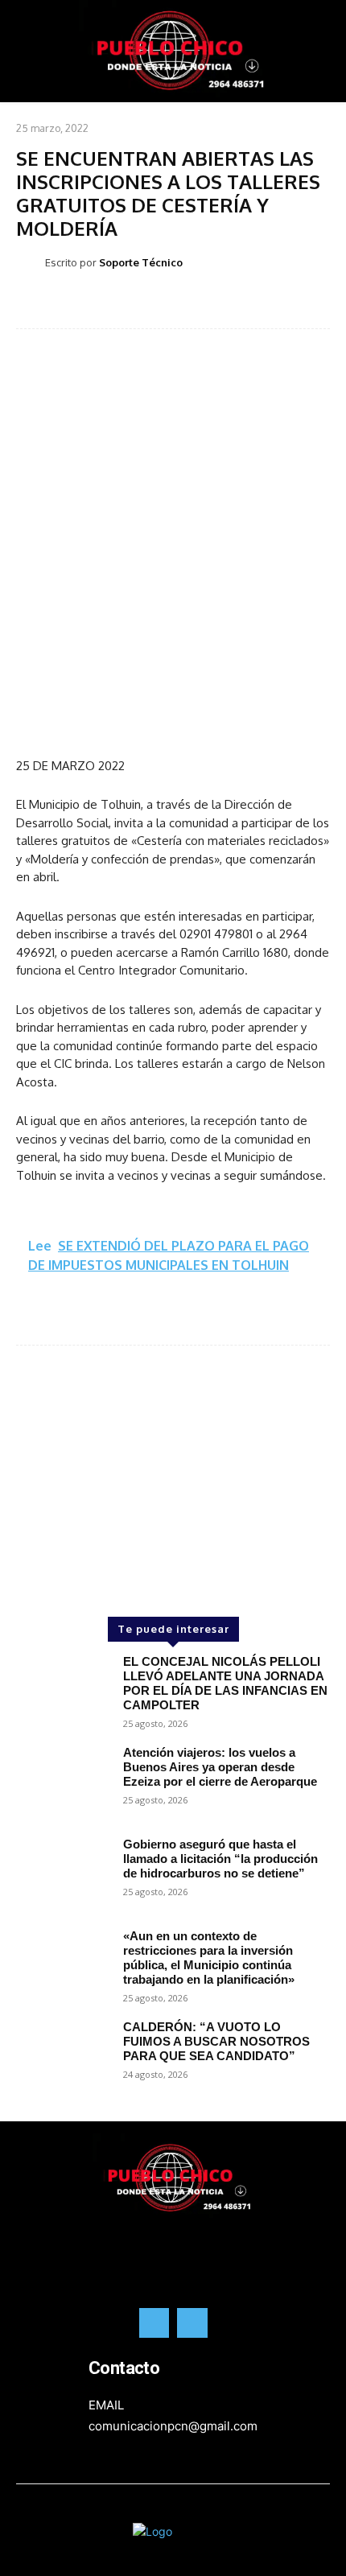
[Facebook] (154, 2323)
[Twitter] (192, 2323)
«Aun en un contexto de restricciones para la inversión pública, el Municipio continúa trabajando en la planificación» (209, 1958)
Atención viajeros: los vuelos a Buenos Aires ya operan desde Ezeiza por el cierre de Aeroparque (220, 1767)
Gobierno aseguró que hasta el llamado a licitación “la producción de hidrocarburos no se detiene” (220, 1859)
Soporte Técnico (141, 262)
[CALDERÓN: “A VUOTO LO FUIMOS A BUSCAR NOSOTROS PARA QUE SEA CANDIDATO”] (63, 2058)
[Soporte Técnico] (31, 262)
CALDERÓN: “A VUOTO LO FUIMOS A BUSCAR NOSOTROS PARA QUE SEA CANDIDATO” (216, 2041)
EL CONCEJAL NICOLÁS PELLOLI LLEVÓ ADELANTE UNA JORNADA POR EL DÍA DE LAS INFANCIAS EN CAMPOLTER (225, 1683)
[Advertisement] (173, 1454)
